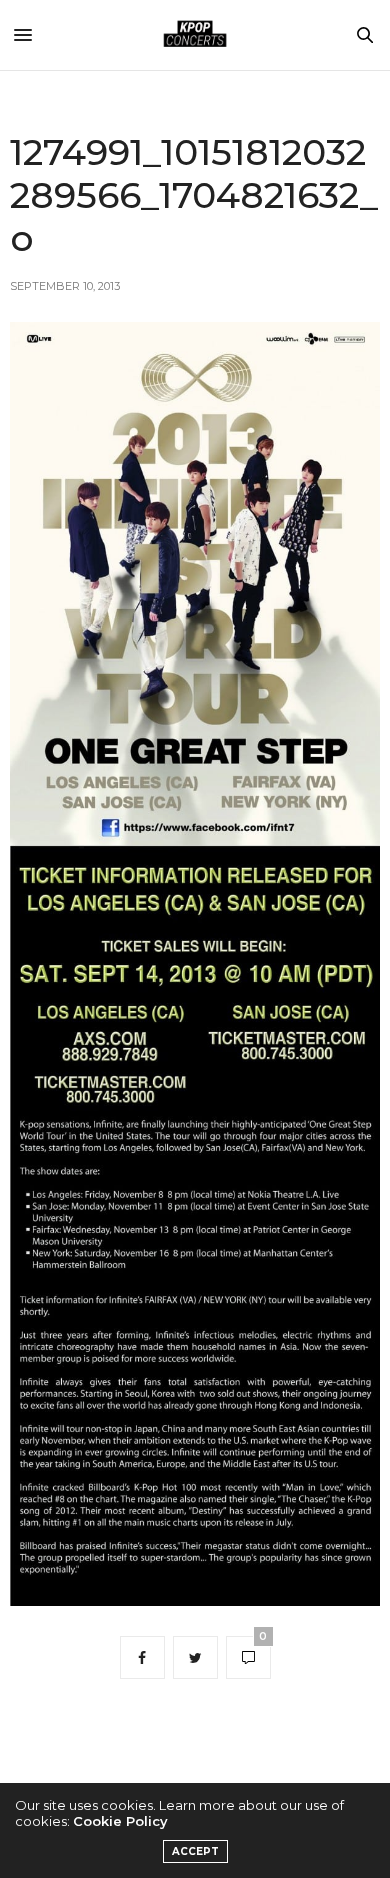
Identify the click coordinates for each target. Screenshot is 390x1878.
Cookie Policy (120, 1821)
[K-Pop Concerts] (195, 35)
